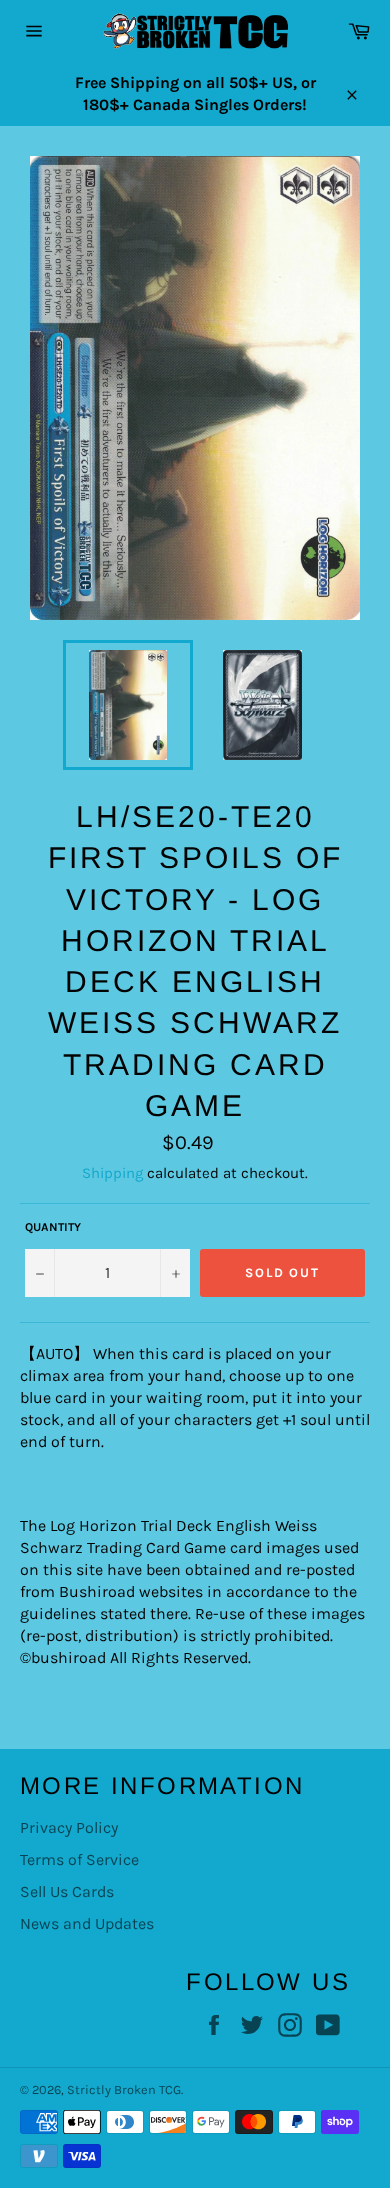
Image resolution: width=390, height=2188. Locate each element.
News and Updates (87, 1923)
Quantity (53, 1227)
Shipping (112, 1173)
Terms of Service (79, 1859)
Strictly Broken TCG (124, 2089)
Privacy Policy (69, 1827)
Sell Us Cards (67, 1891)
